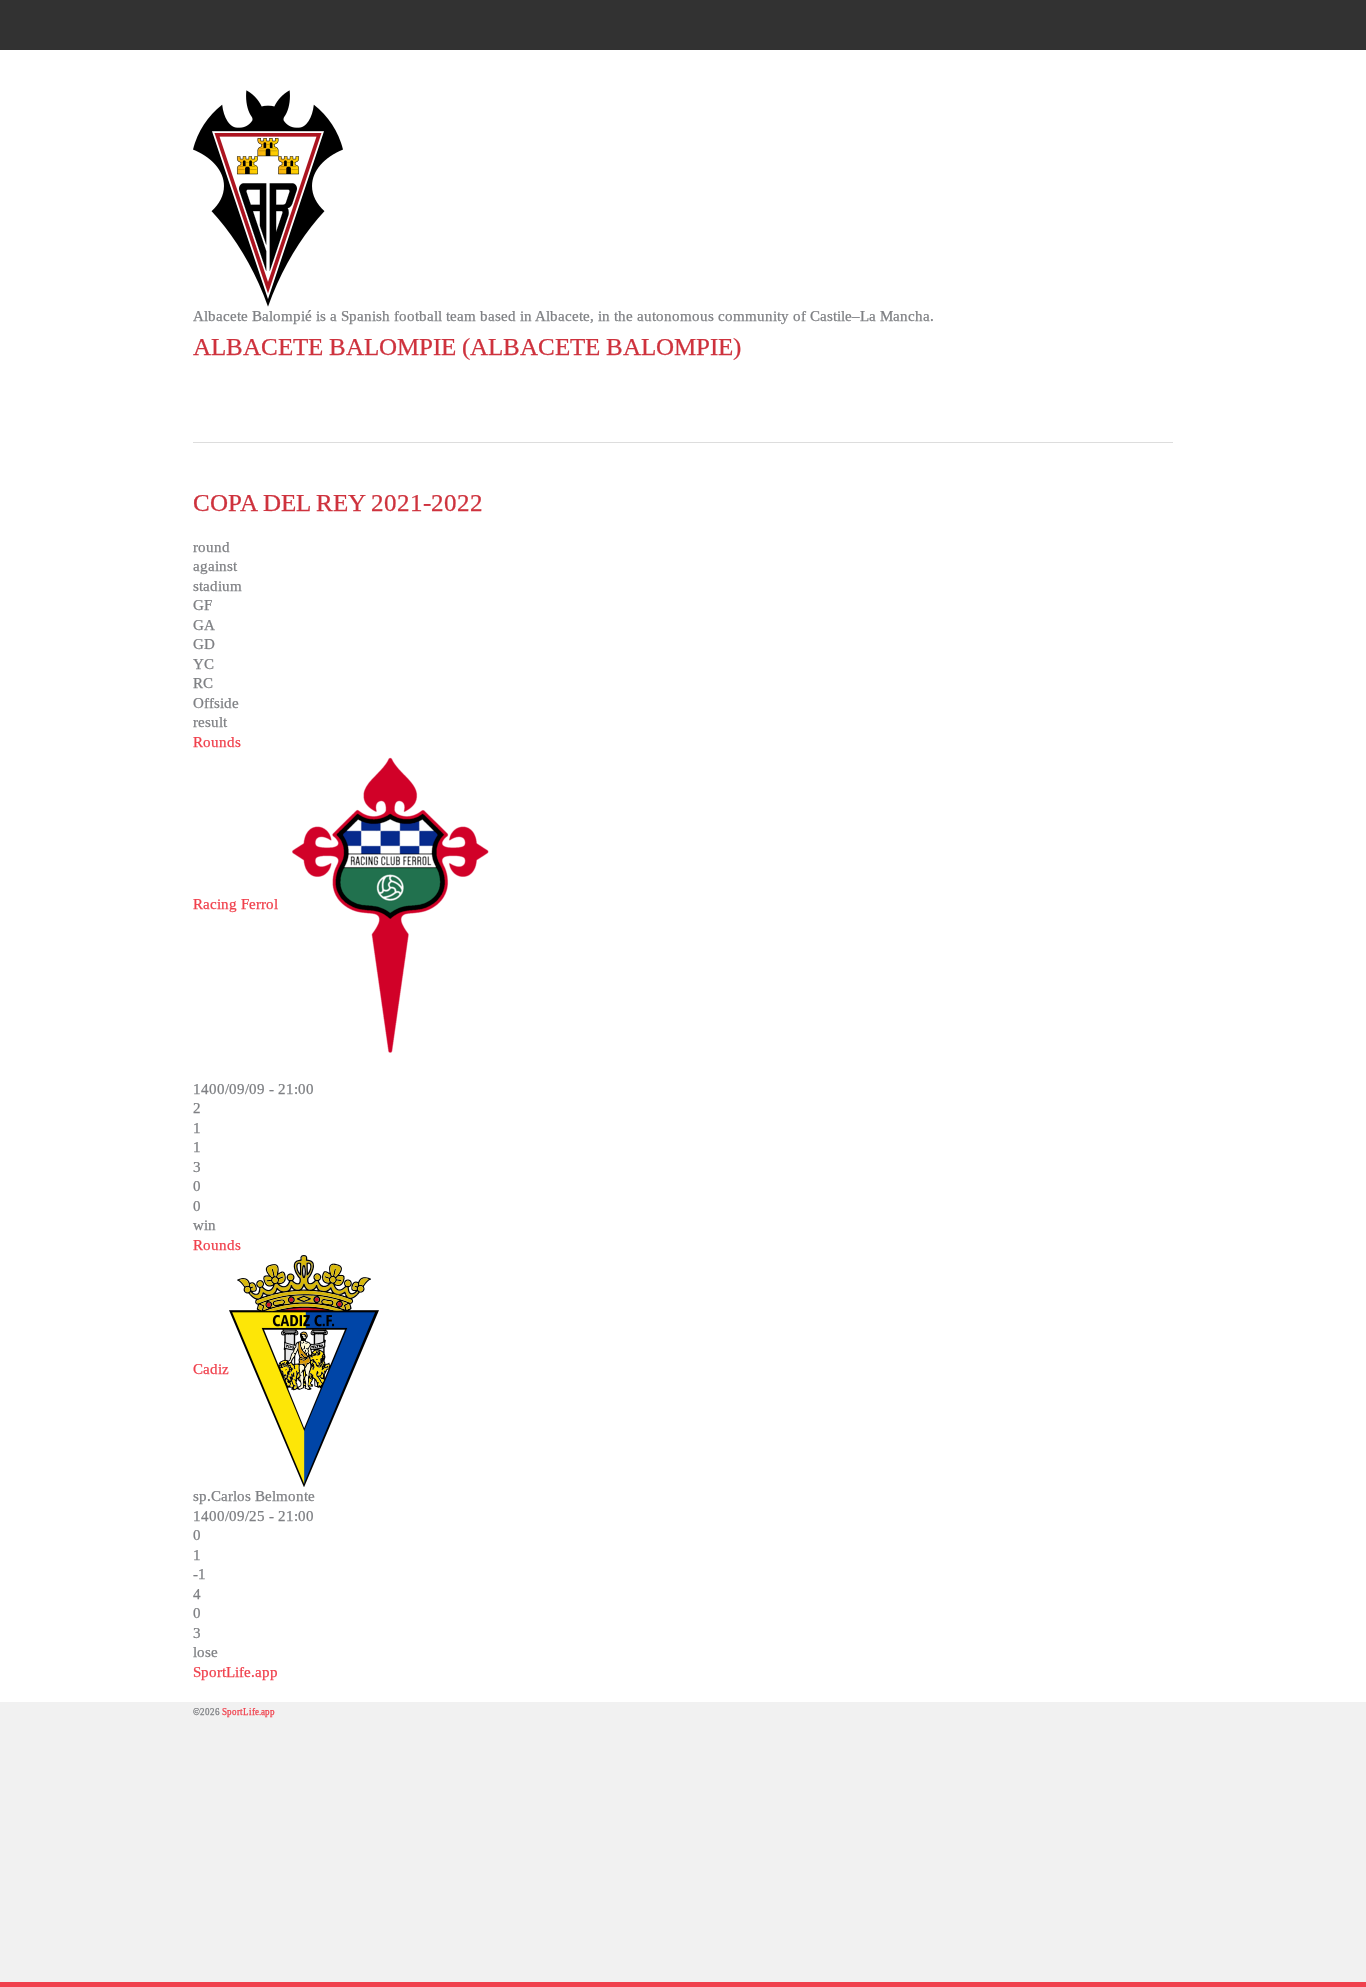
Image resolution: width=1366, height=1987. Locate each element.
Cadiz (211, 1369)
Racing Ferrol (235, 904)
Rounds (217, 742)
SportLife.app (235, 1672)
